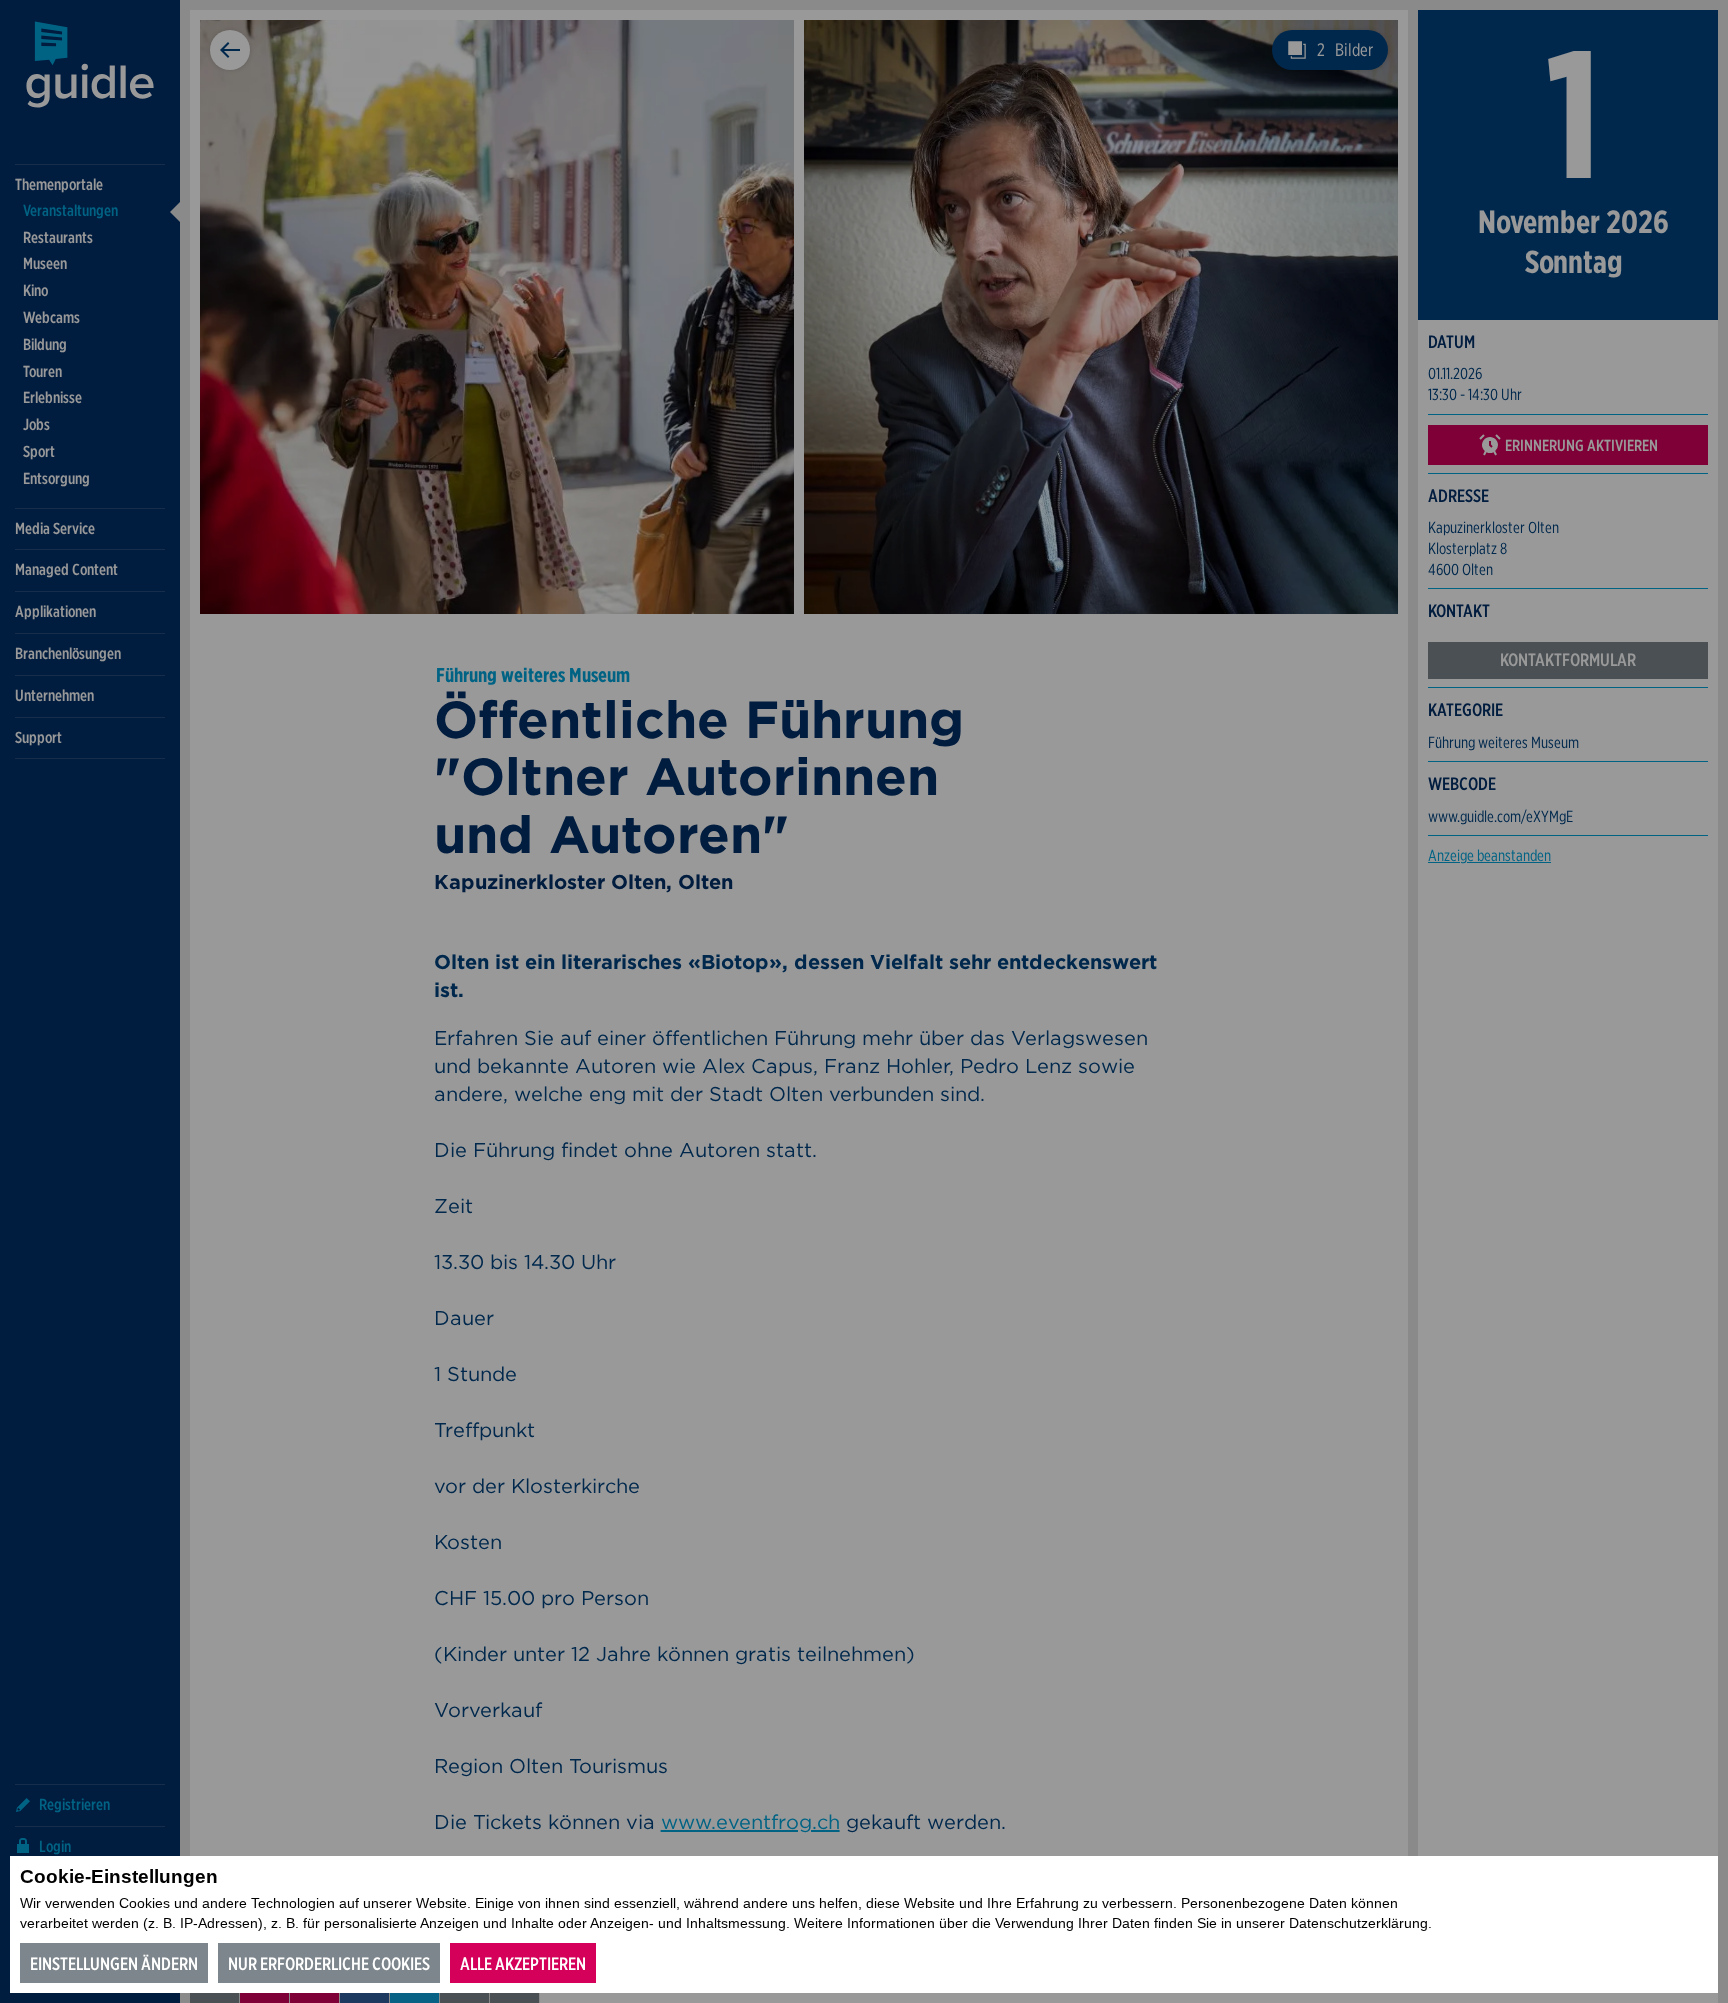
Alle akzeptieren (523, 1963)
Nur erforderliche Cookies (329, 1963)
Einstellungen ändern (114, 1963)
